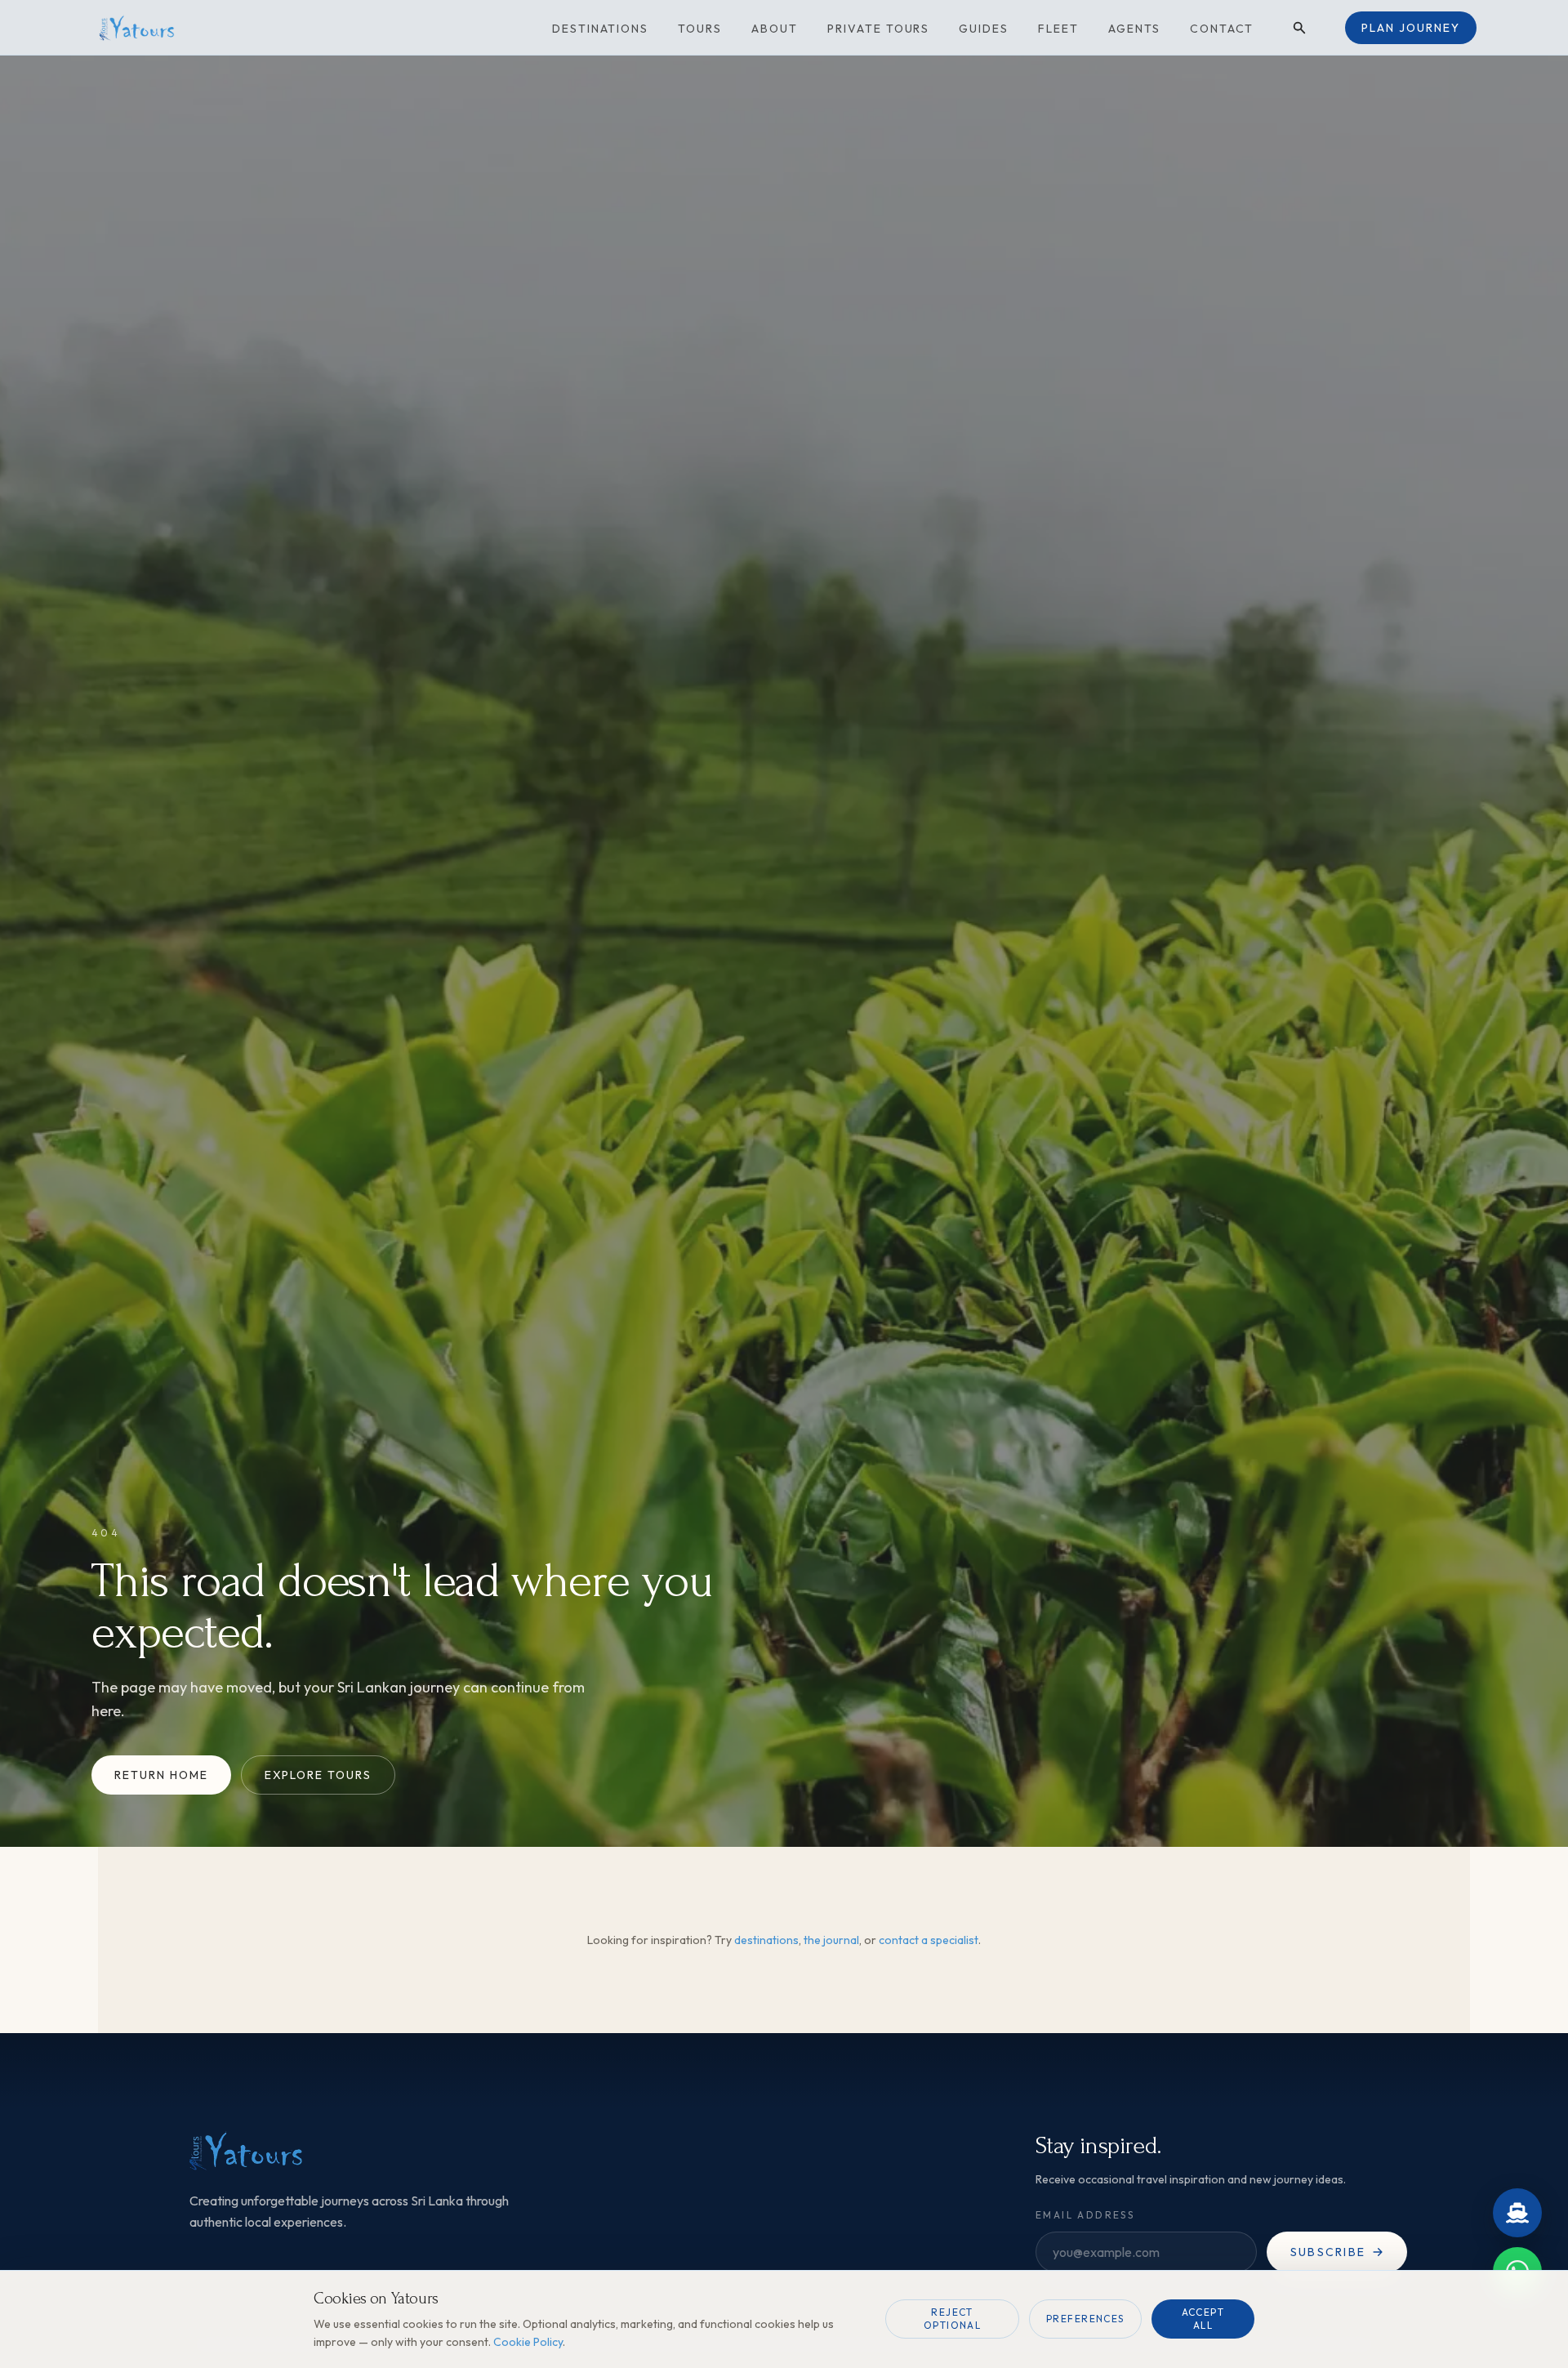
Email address (1085, 2215)
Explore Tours (318, 1775)
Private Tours (878, 29)
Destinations (601, 29)
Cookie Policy (528, 2342)
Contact (1222, 29)
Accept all (1203, 2319)
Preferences (1085, 2319)
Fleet (1058, 29)
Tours (700, 29)
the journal (831, 1940)
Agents (1134, 29)
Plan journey (1411, 28)
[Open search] (1299, 28)
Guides (984, 29)
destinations (766, 1940)
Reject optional (953, 2319)
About (775, 29)
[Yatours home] (157, 28)
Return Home (161, 1775)
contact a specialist (929, 1940)
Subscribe (1328, 2252)
